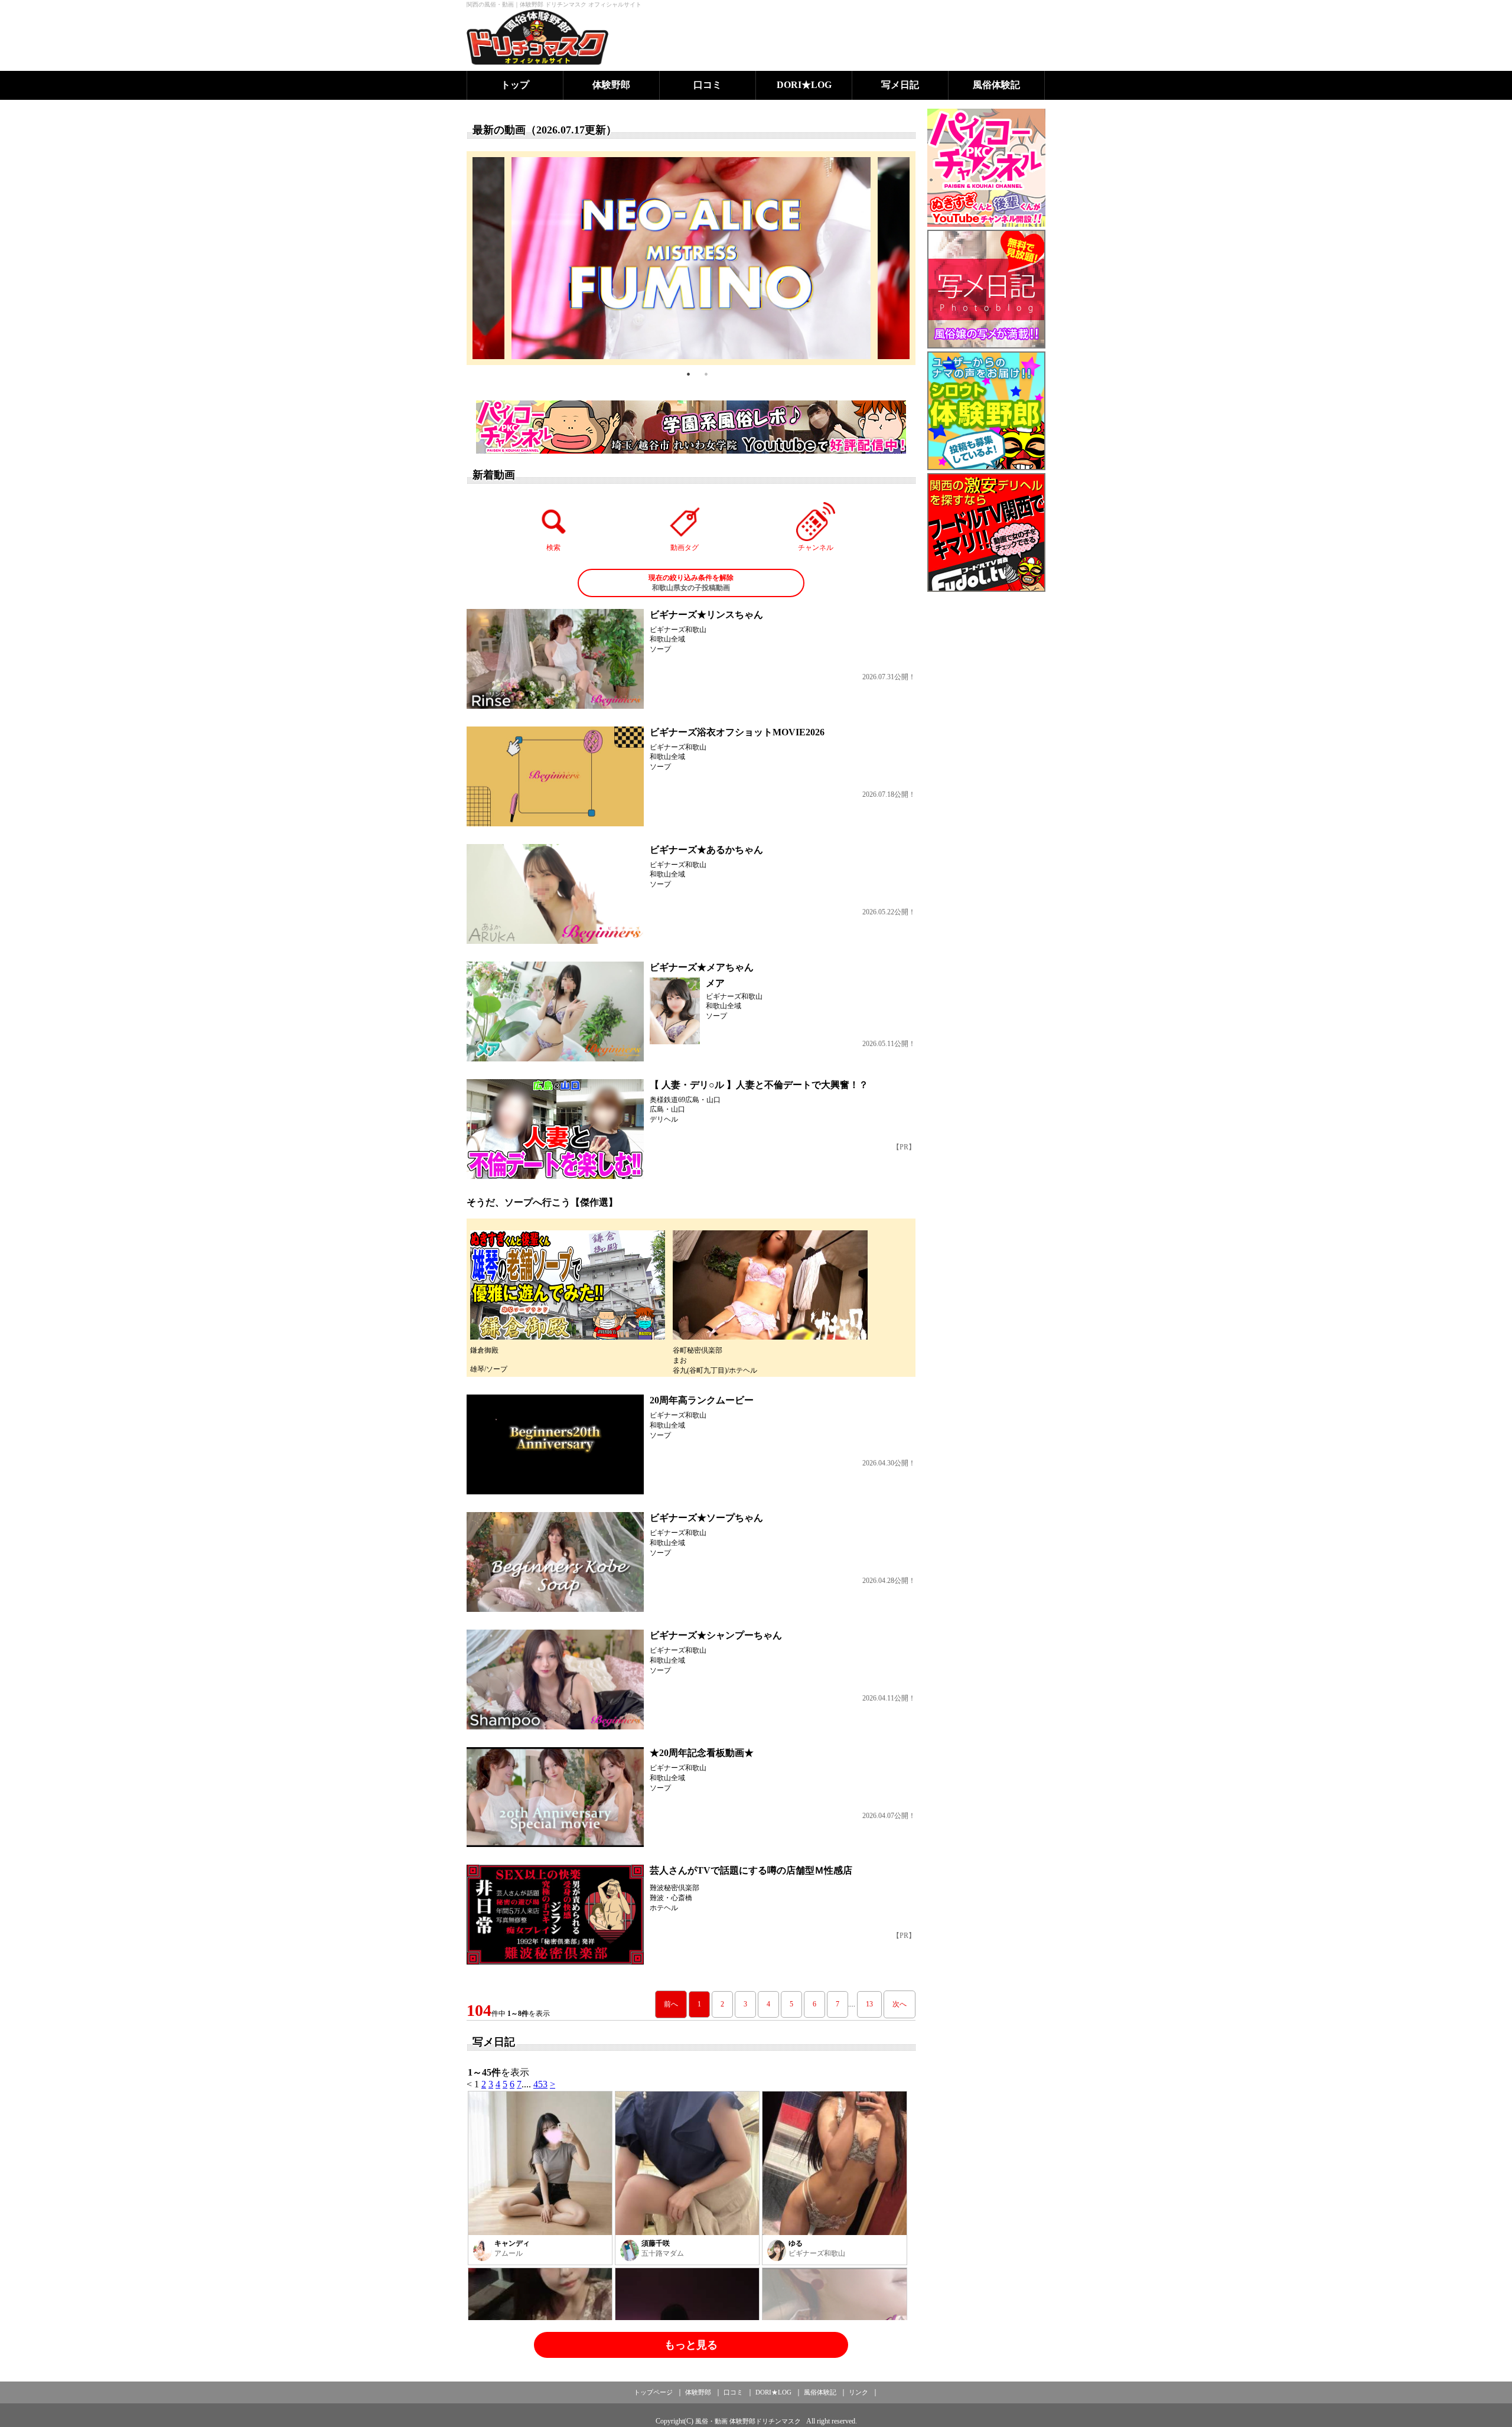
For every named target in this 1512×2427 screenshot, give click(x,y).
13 (869, 2004)
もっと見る (691, 2345)
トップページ (653, 2392)
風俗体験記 (996, 85)
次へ (900, 2004)
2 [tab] (706, 374)
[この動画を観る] (555, 659)
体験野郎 (611, 85)
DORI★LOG (804, 85)
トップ (515, 85)
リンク (858, 2392)
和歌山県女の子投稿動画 (691, 583)
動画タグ (685, 548)
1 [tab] (688, 374)
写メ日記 (900, 85)
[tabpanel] (691, 258)
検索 (553, 548)
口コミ (708, 85)
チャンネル (816, 548)
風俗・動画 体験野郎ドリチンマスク (748, 2421)
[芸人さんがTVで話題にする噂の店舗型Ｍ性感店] (555, 1915)
